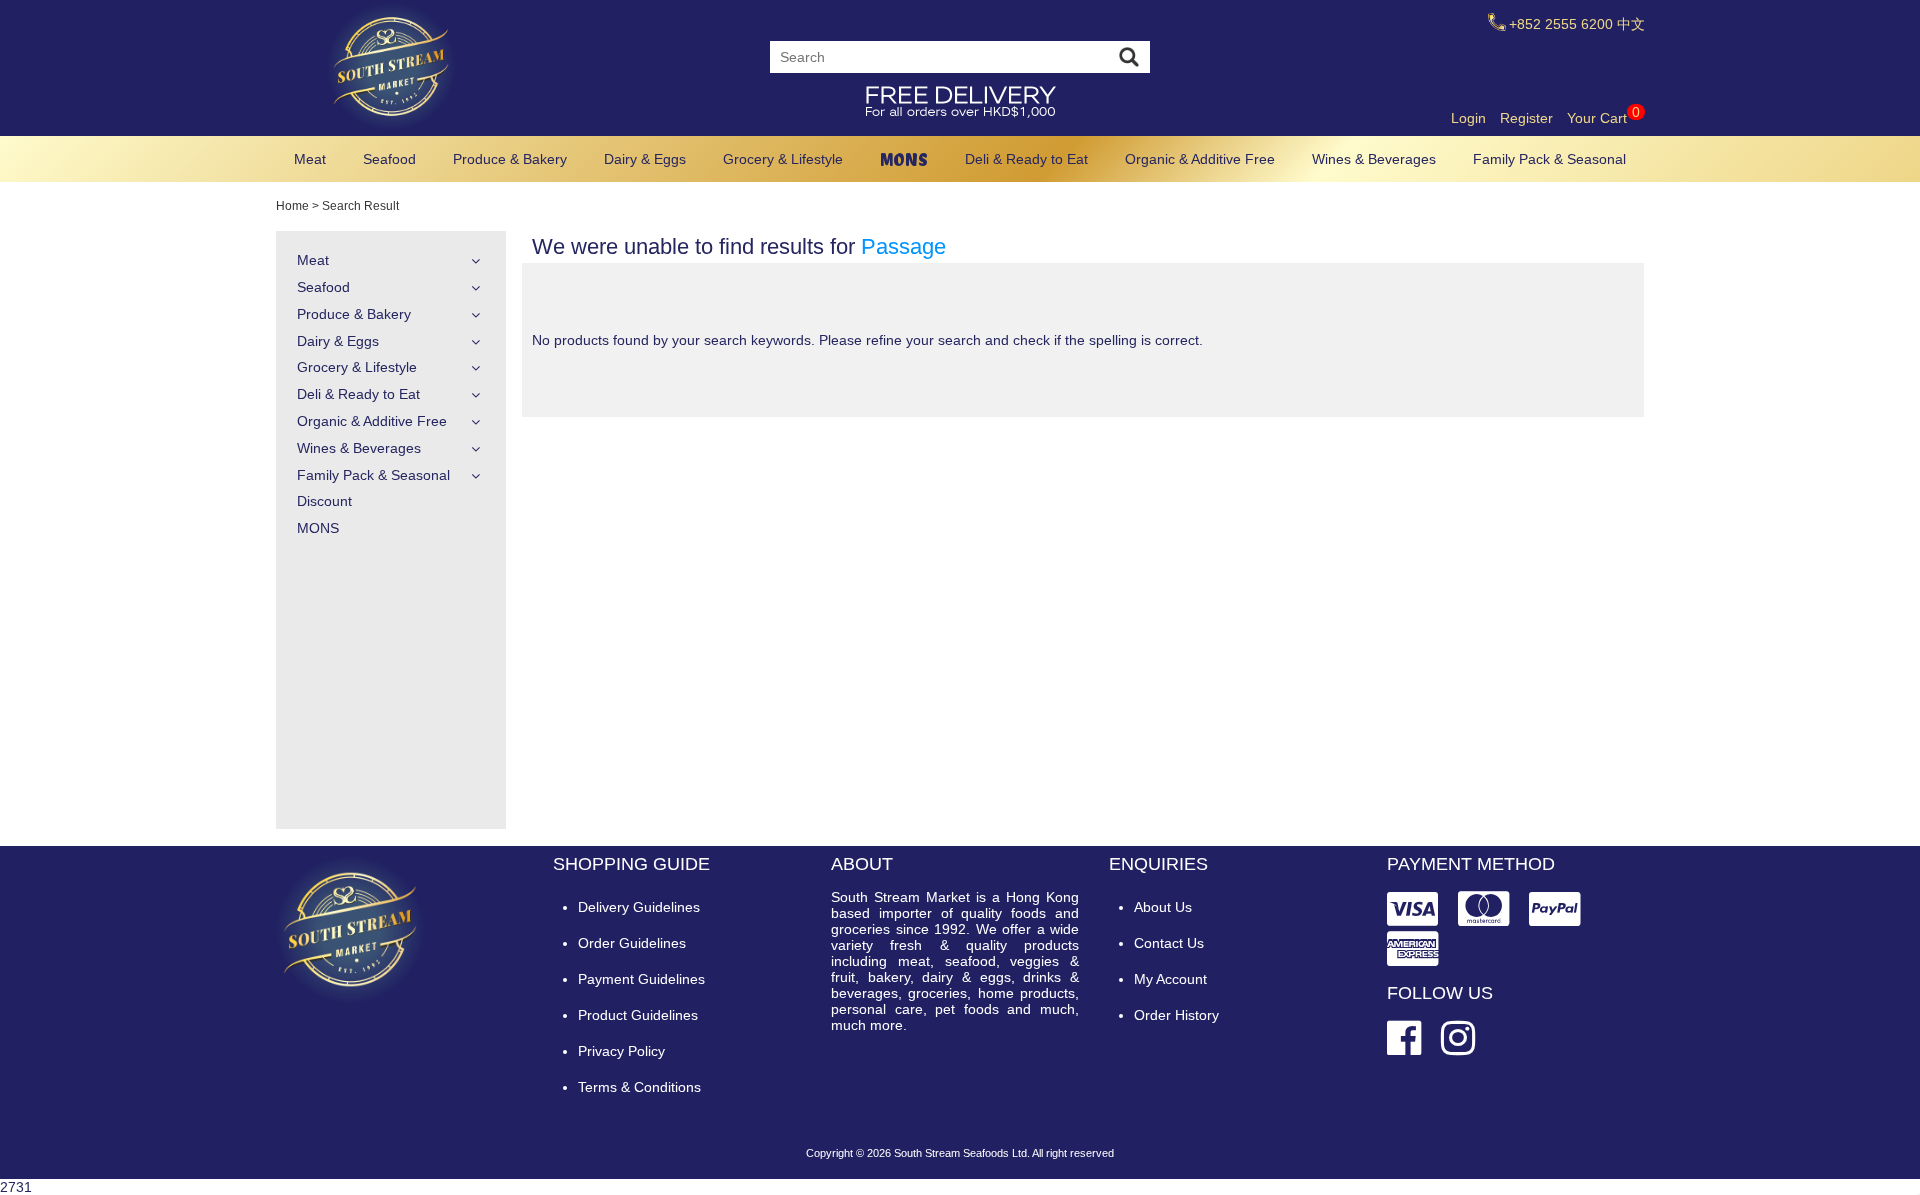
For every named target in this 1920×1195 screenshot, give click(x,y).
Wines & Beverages (1374, 159)
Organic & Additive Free (1200, 159)
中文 (1631, 24)
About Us (1163, 907)
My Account (1170, 979)
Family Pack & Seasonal (1549, 159)
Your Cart (1603, 118)
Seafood (389, 159)
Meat (310, 159)
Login (1468, 118)
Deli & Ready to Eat (1026, 159)
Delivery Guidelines (639, 907)
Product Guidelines (638, 1015)
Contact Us (1169, 943)
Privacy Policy (621, 1051)
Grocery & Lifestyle (783, 159)
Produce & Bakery (510, 159)
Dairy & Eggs (645, 159)
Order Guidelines (632, 943)
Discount (324, 501)
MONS (904, 159)
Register (1526, 118)
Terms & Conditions (639, 1087)
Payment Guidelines (641, 979)
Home (292, 206)
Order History (1176, 1015)
